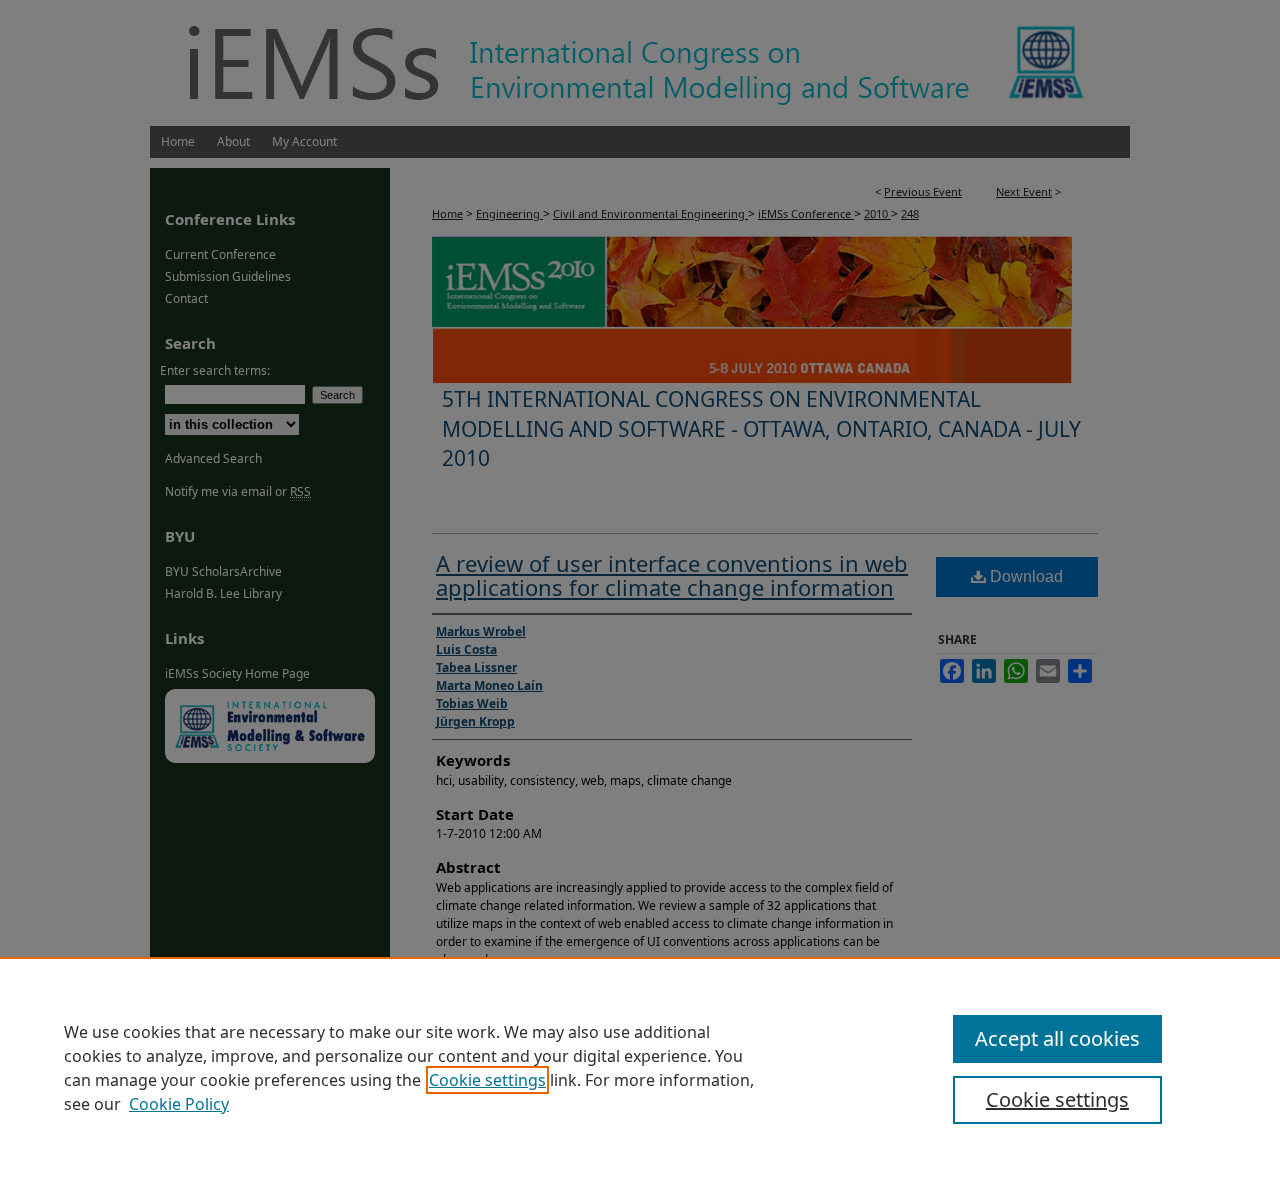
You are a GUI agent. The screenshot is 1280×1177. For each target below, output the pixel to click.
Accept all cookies (1057, 1038)
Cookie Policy (179, 1104)
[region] (640, 1067)
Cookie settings (487, 1080)
